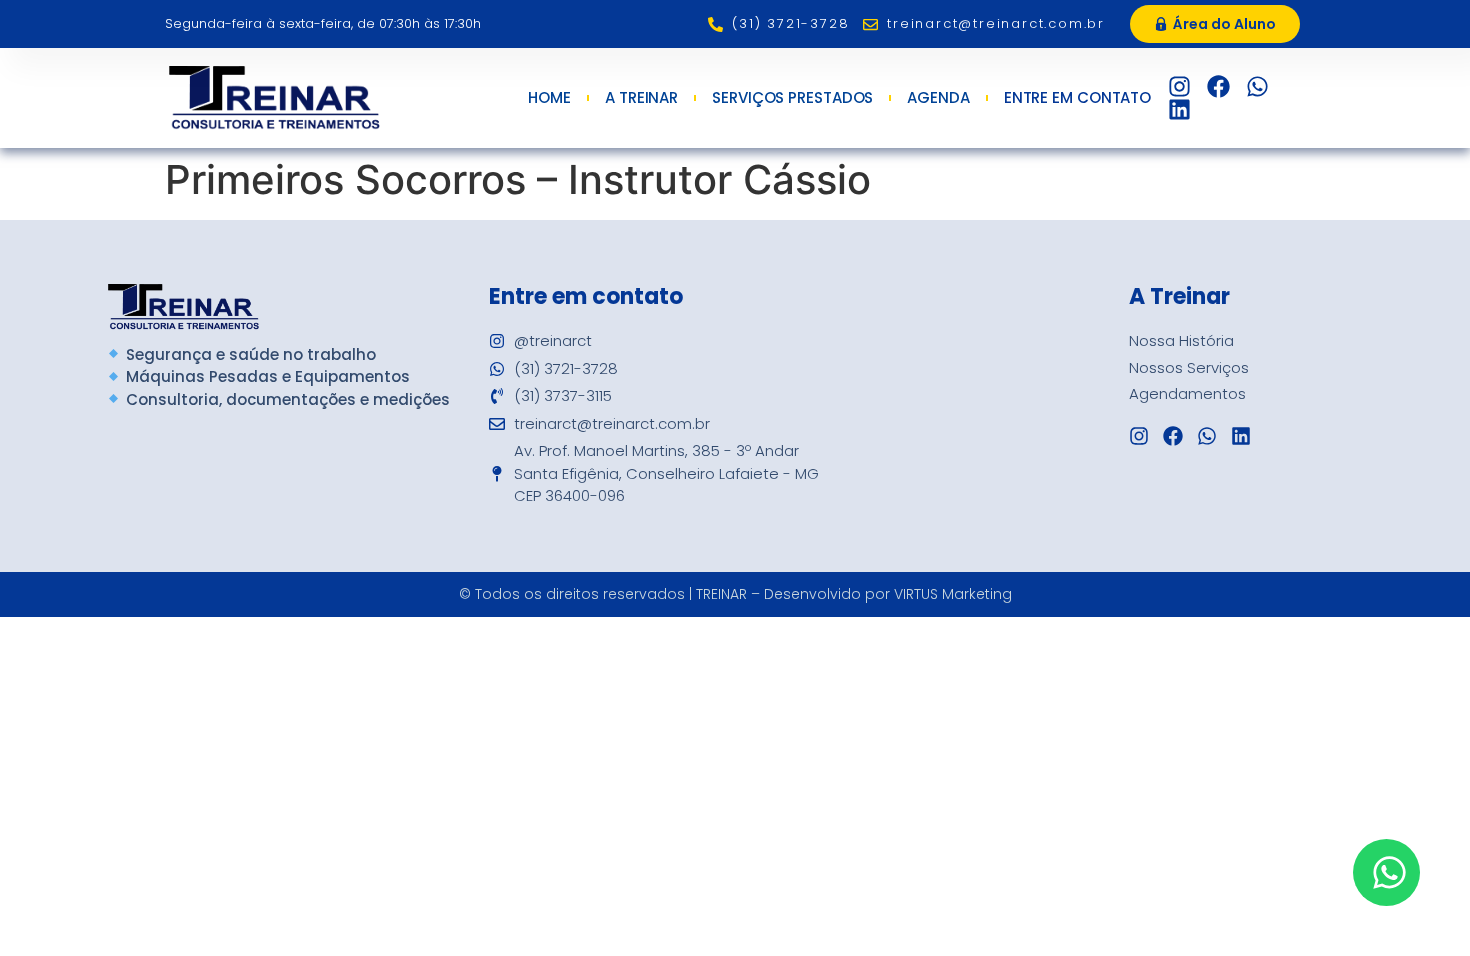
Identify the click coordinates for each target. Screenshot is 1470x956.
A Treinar (641, 98)
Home (549, 98)
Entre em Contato (1077, 98)
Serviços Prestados (792, 98)
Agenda (938, 98)
